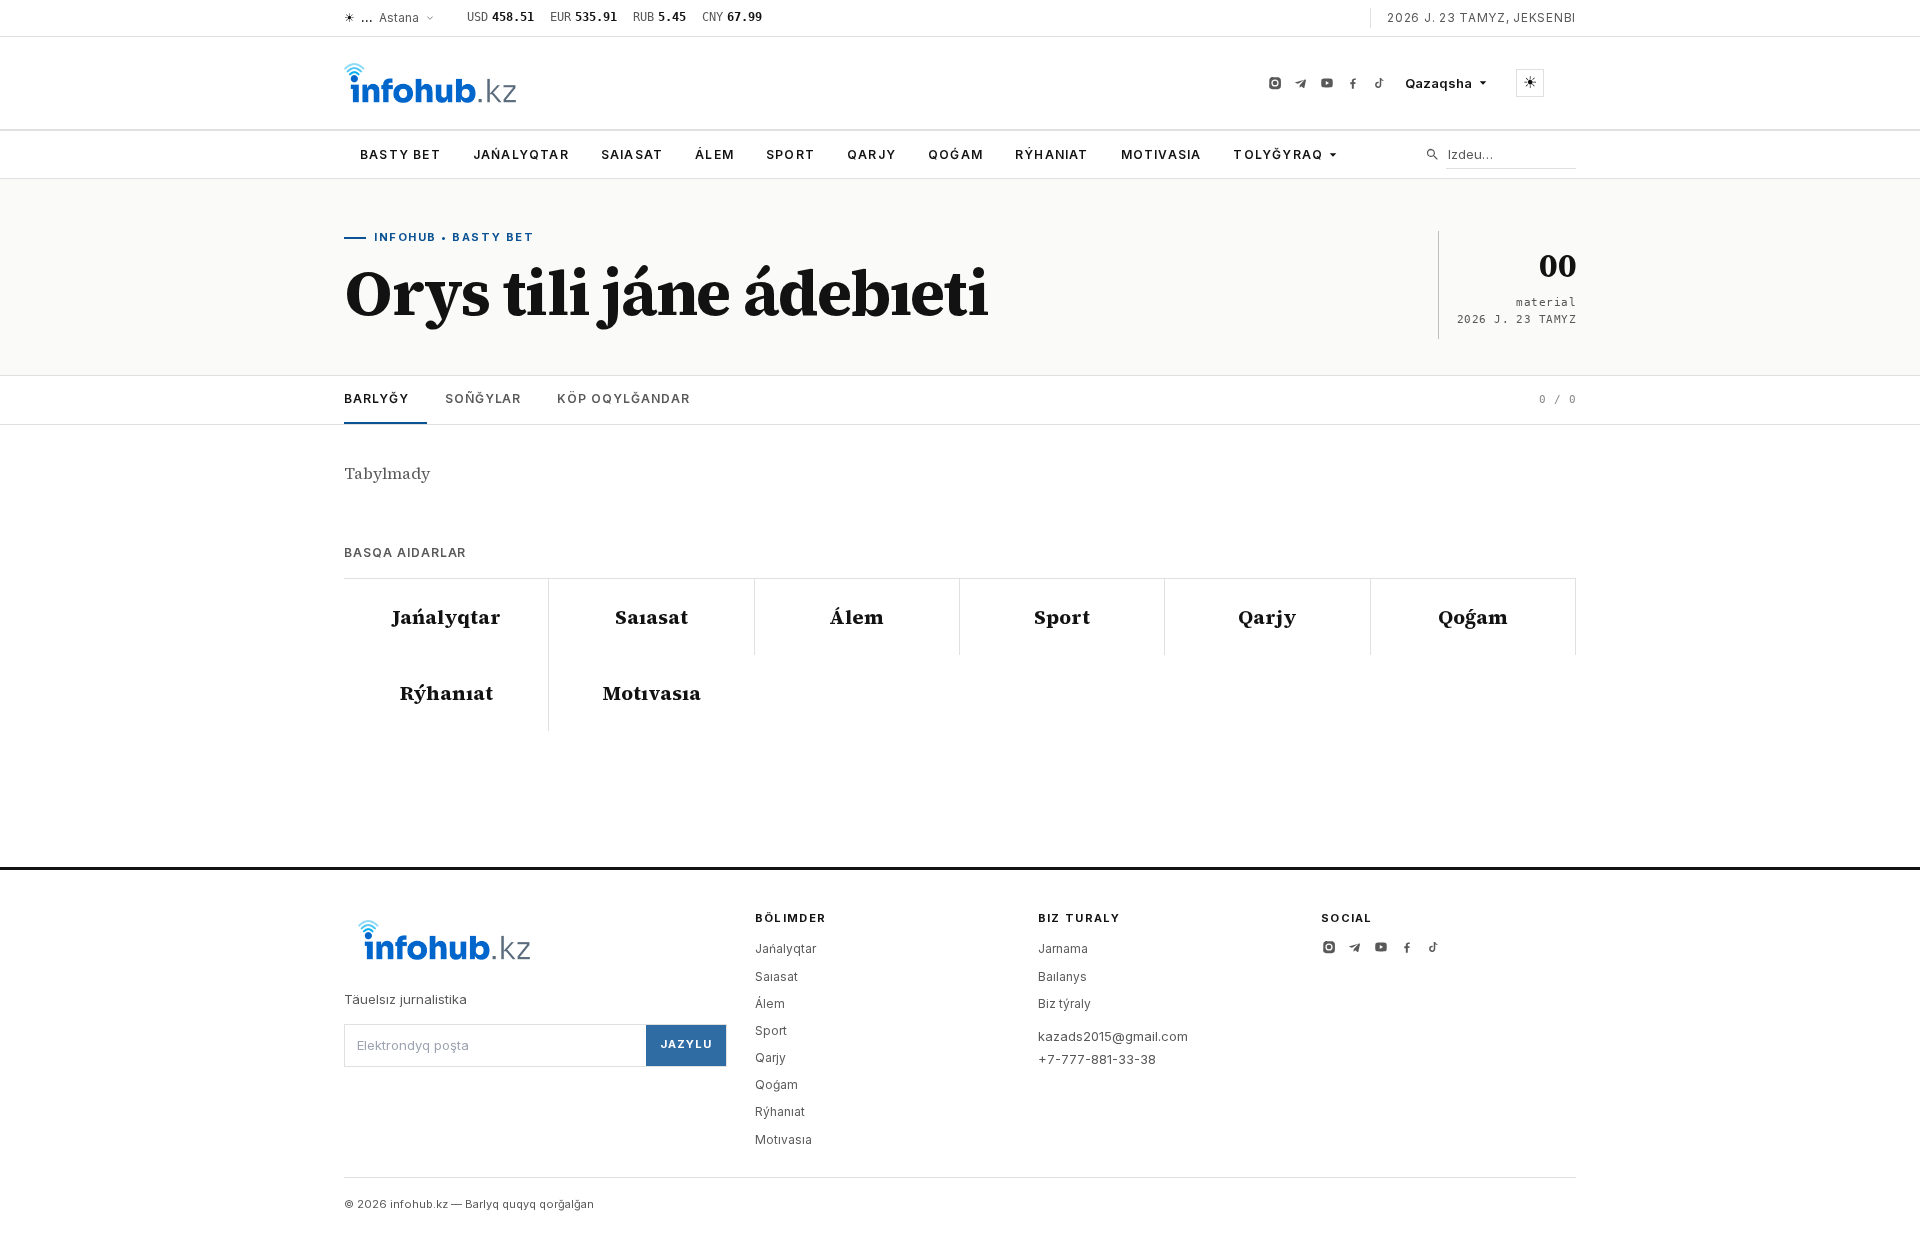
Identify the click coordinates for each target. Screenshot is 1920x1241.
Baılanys (1062, 976)
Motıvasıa (1161, 154)
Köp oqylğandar (623, 398)
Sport (790, 154)
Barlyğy (376, 398)
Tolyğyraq (1278, 154)
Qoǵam (955, 154)
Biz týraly (1064, 1003)
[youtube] (1327, 83)
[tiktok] (1379, 83)
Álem (714, 154)
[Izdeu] (1432, 154)
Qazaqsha (1438, 83)
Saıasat (632, 154)
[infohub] (430, 83)
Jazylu (685, 1044)
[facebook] (1353, 83)
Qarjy (871, 154)
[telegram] (1301, 83)
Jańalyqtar (521, 154)
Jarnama (1063, 948)
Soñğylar (483, 398)
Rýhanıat (1052, 154)
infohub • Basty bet (454, 237)
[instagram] (1275, 83)
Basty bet (400, 154)
